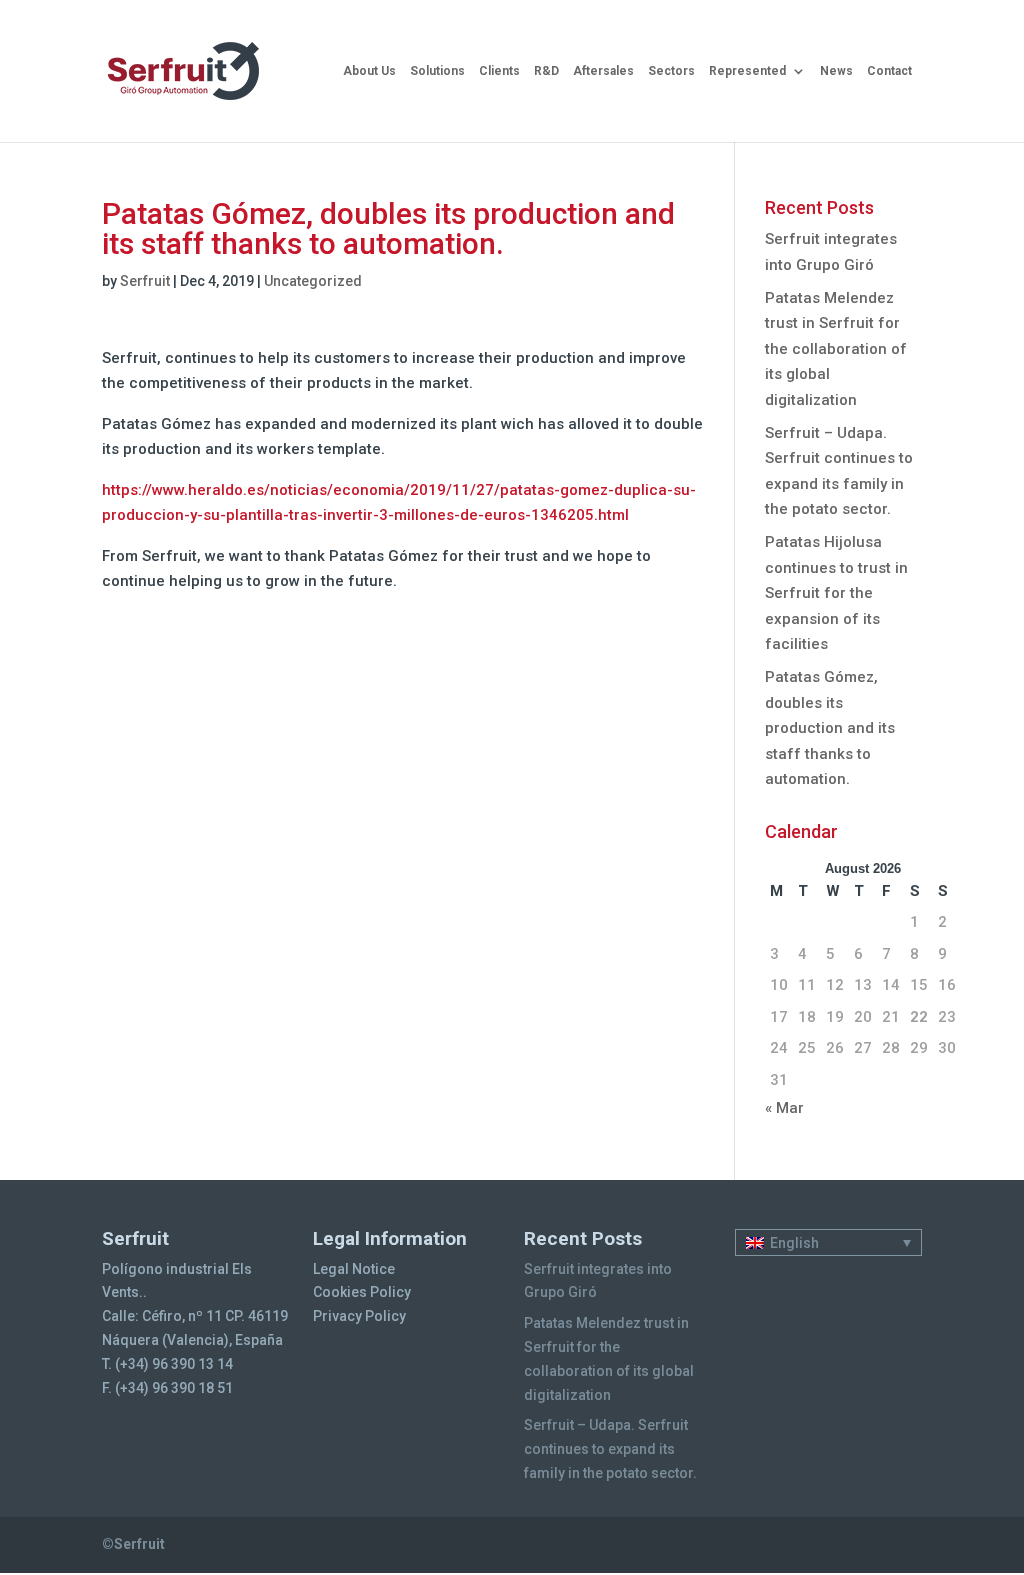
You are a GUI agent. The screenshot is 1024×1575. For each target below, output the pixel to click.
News (836, 71)
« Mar (784, 1108)
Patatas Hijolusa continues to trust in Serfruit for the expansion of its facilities (836, 593)
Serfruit (145, 281)
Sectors (671, 71)
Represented (747, 71)
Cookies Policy (362, 1292)
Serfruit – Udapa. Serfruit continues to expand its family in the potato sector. (610, 1449)
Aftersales (603, 71)
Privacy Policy (359, 1316)
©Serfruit (133, 1544)
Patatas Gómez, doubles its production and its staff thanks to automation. (830, 728)
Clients (499, 71)
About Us (369, 71)
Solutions (437, 71)
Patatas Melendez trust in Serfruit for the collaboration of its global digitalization (836, 349)
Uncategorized (313, 281)
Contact (889, 71)
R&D (546, 71)
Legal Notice (354, 1269)
